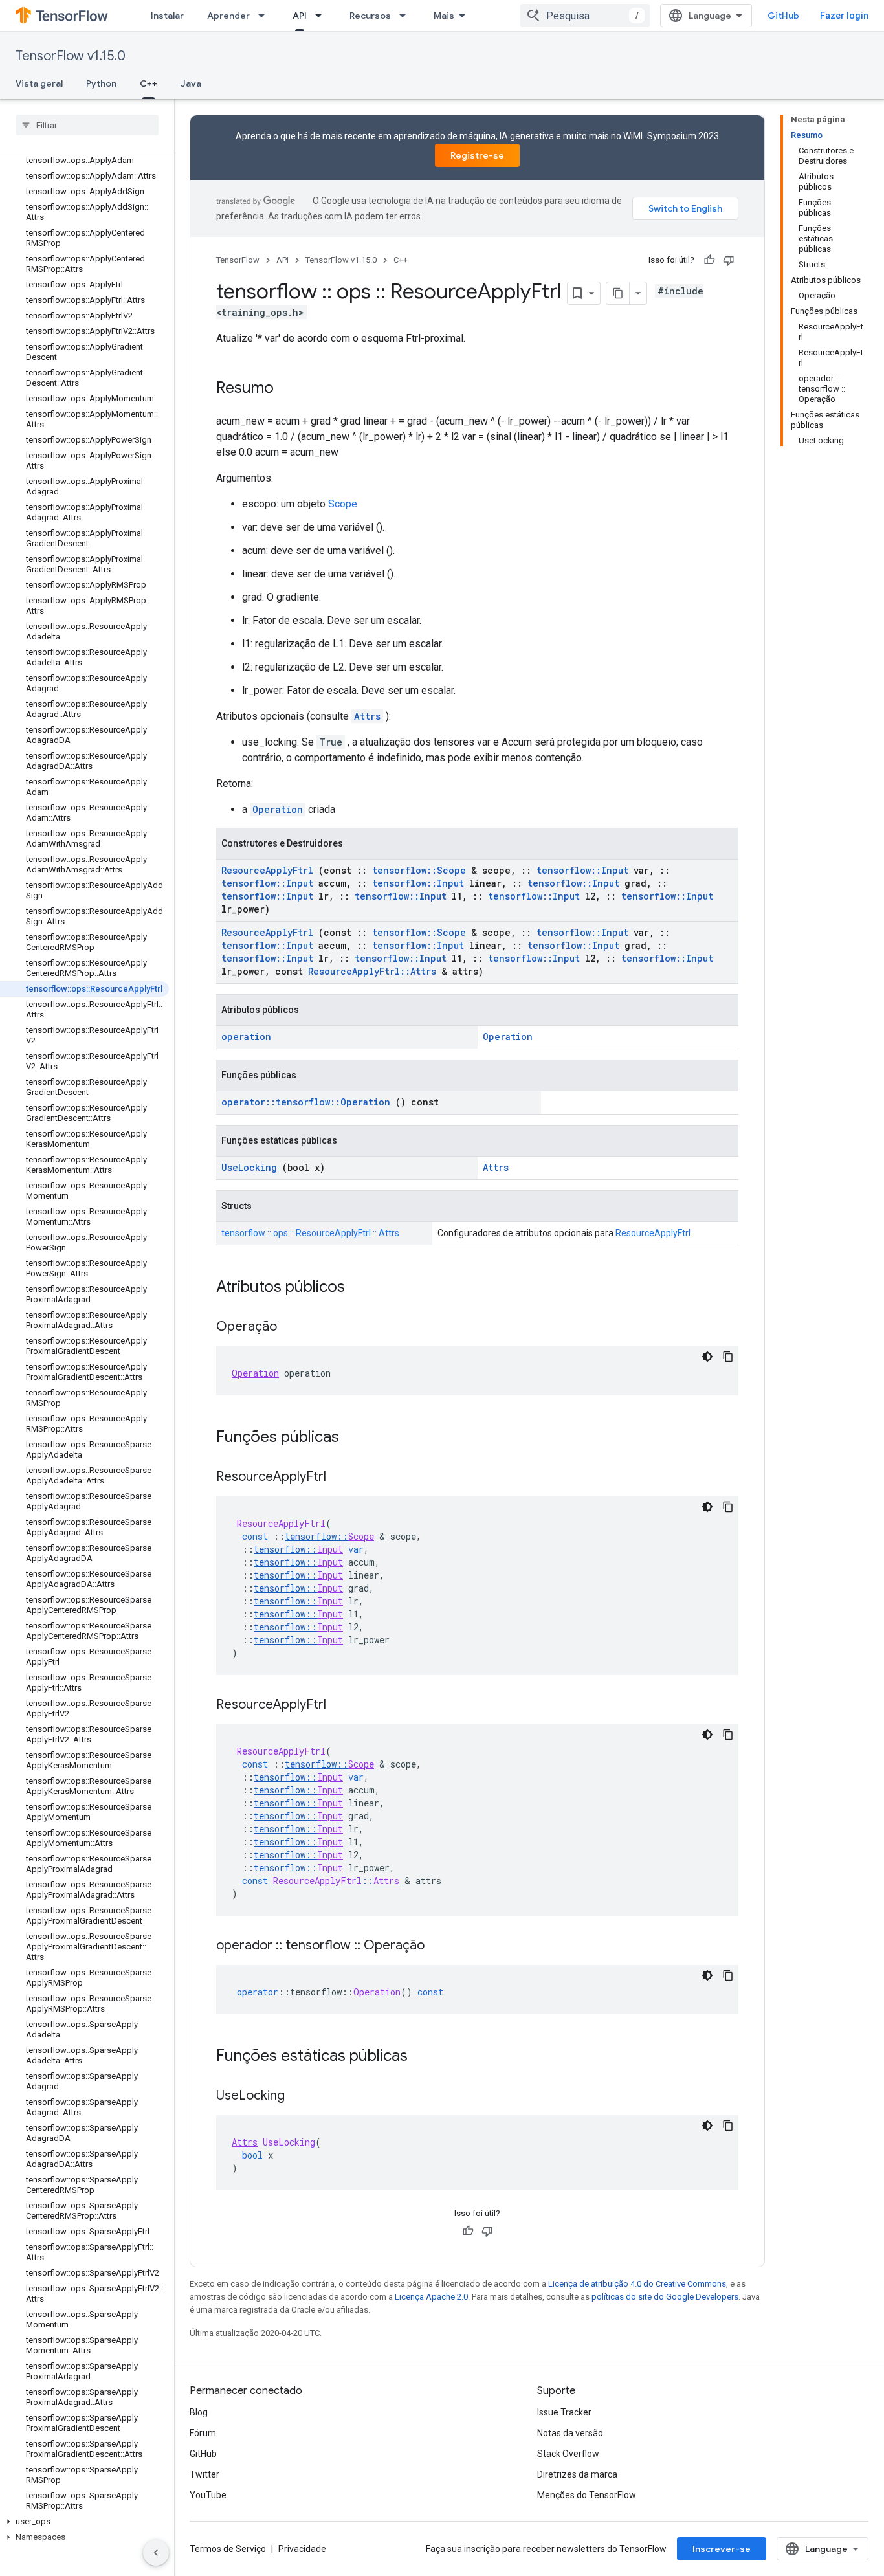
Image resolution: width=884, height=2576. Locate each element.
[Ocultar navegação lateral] (156, 2553)
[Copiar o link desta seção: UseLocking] (298, 2096)
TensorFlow (238, 260)
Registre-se (477, 155)
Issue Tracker (564, 2412)
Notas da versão (570, 2433)
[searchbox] (87, 125)
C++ (149, 83)
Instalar (167, 16)
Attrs (367, 716)
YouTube (208, 2495)
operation (246, 1037)
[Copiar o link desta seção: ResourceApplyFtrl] (339, 1478)
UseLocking (249, 1167)
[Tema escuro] (707, 1357)
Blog (199, 2412)
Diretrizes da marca (577, 2474)
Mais (444, 16)
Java (191, 83)
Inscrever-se (722, 2549)
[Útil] (709, 260)
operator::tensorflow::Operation (306, 1102)
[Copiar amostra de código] (728, 1357)
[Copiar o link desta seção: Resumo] (287, 389)
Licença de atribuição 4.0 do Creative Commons (637, 2284)
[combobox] (585, 16)
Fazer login (844, 16)
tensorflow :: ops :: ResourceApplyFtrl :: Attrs (310, 1233)
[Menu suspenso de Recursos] (406, 16)
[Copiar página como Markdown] (618, 293)
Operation (278, 809)
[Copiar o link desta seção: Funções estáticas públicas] (425, 2057)
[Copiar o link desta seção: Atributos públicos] (362, 1288)
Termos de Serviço (228, 2549)
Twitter (204, 2474)
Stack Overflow (568, 2454)
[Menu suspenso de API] (322, 16)
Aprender (228, 16)
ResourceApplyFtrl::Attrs (372, 971)
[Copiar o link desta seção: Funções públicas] (356, 1438)
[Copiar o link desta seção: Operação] (290, 1327)
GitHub (783, 16)
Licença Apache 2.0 (431, 2297)
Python (101, 83)
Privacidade (302, 2549)
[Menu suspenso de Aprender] (265, 16)
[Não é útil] (729, 260)
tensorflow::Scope (419, 870)
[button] (84, 2522)
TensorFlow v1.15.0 (71, 56)
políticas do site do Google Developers (665, 2297)
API (300, 16)
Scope (343, 504)
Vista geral (39, 83)
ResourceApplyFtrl (267, 870)
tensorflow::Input (582, 870)
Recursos (370, 16)
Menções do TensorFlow (587, 2495)
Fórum (203, 2433)
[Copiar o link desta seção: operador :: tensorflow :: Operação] (437, 1946)
